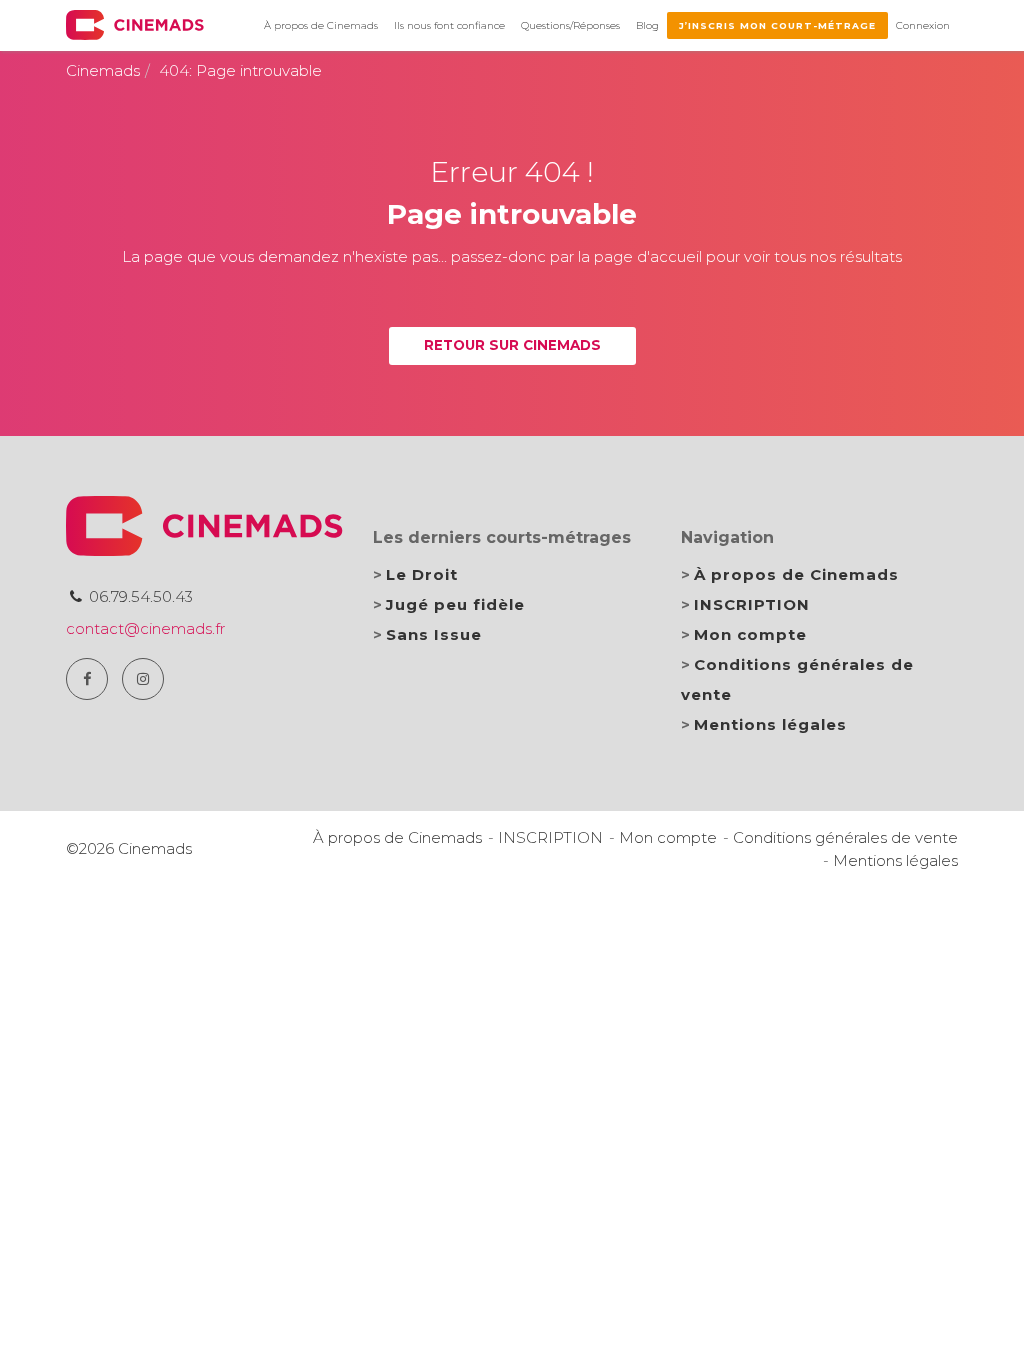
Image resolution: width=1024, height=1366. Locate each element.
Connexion (923, 25)
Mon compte (750, 634)
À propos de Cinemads (321, 25)
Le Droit (422, 574)
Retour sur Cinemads (512, 345)
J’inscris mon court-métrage (777, 25)
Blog (647, 25)
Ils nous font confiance (449, 25)
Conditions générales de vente (845, 837)
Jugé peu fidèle (455, 604)
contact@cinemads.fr (145, 628)
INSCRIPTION (752, 604)
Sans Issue (434, 634)
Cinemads (103, 70)
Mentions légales (770, 724)
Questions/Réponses (570, 25)
